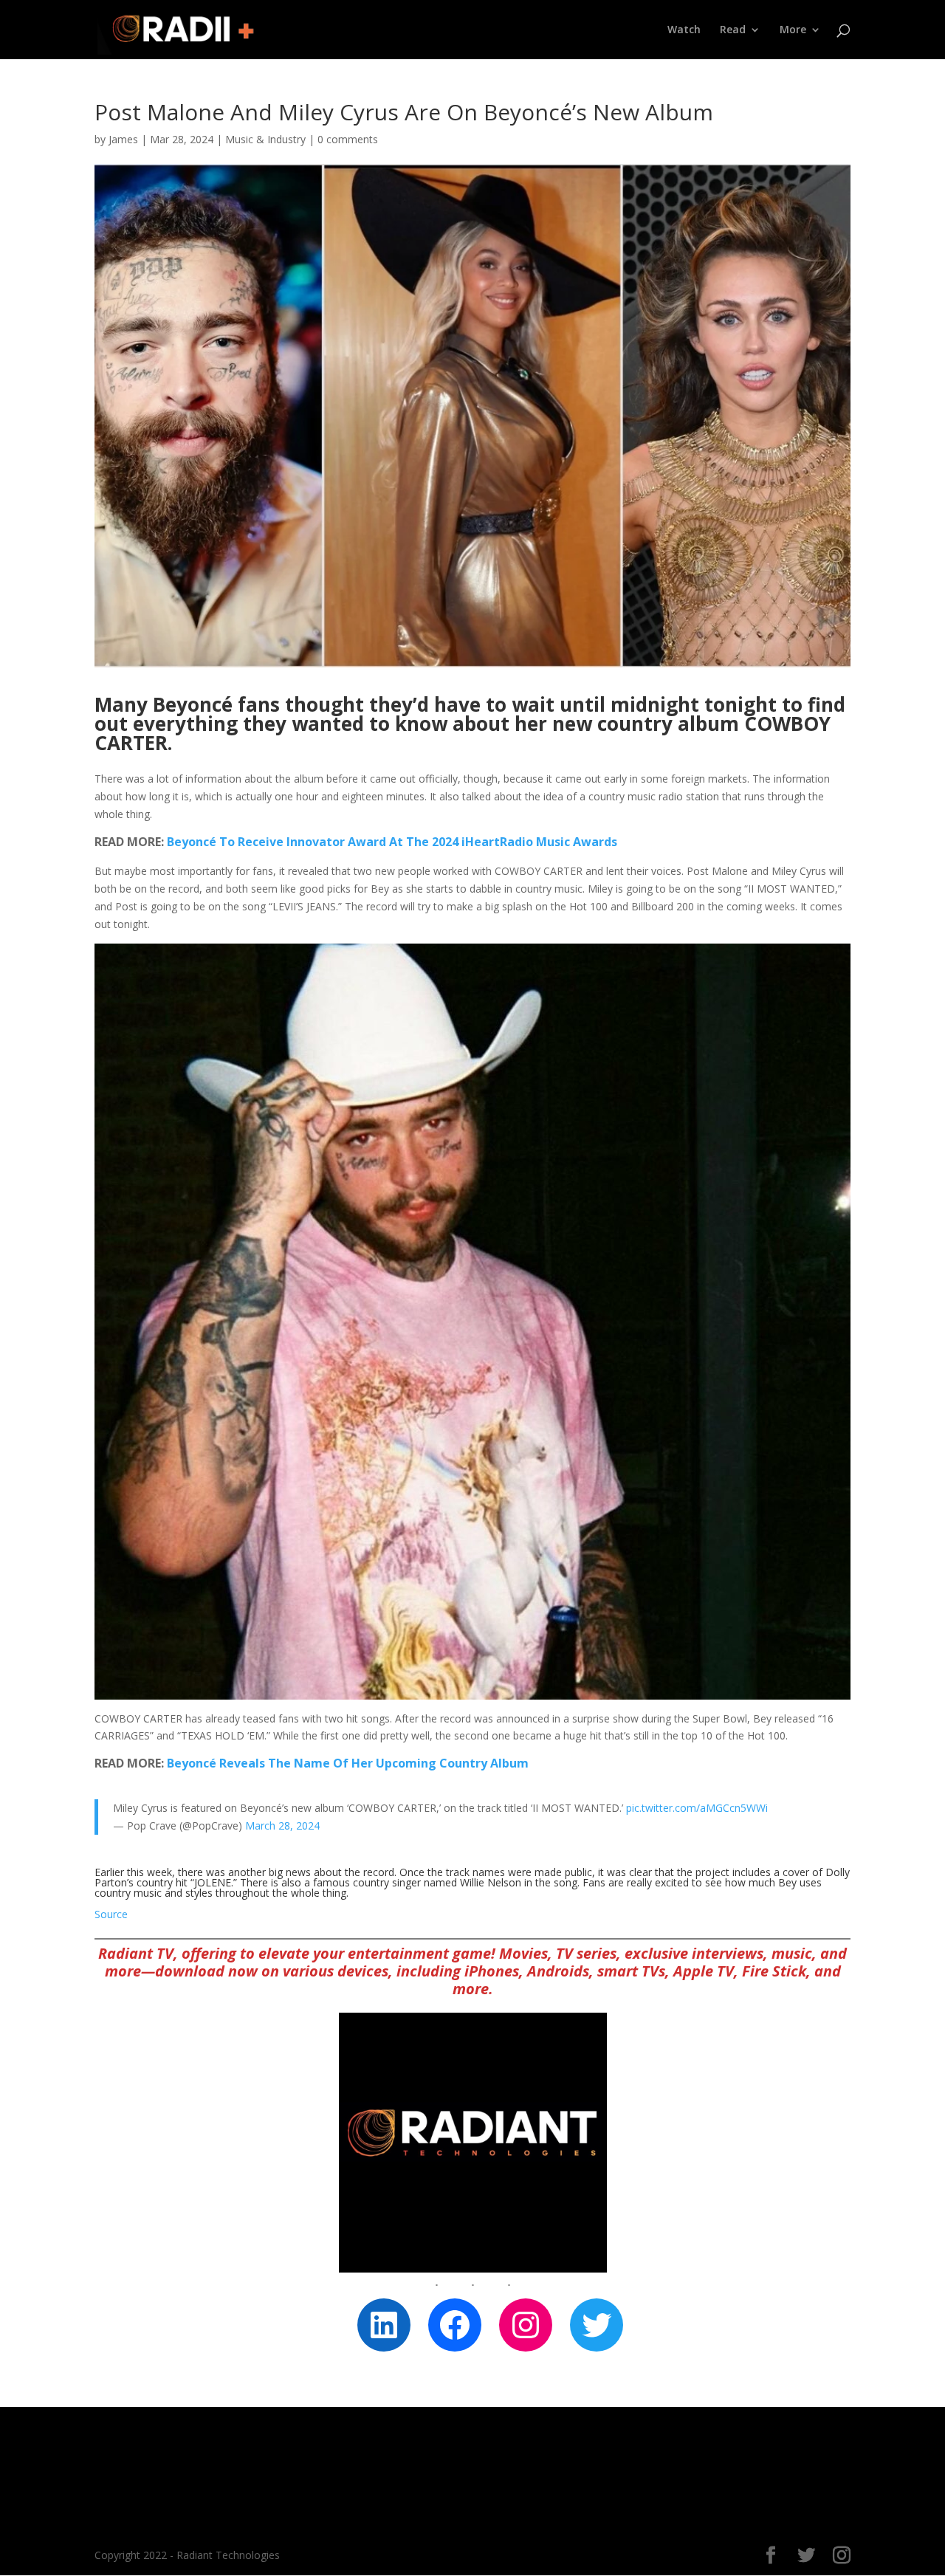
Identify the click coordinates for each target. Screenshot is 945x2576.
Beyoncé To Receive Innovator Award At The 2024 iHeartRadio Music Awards (392, 842)
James (123, 139)
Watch (684, 30)
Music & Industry (265, 139)
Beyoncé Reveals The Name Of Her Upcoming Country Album (348, 1763)
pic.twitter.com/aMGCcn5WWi (697, 1808)
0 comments (348, 139)
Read (733, 30)
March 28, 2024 (282, 1825)
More (793, 30)
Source (111, 1914)
